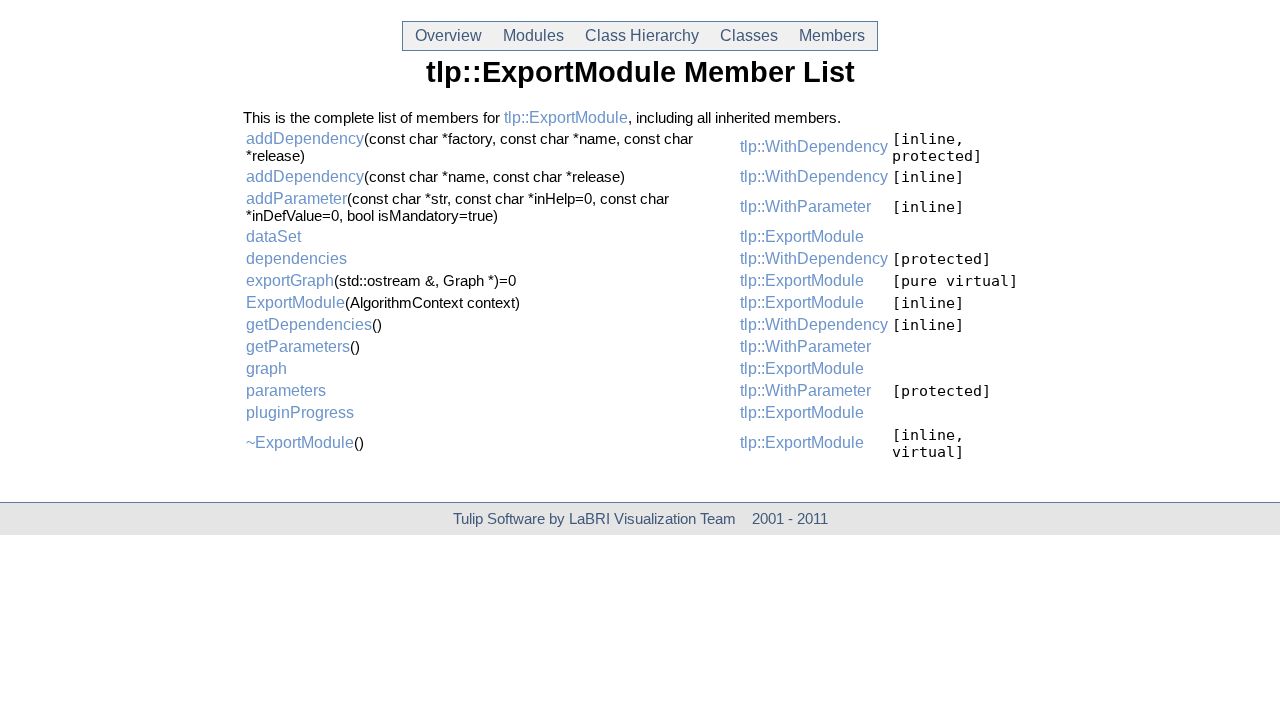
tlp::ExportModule (566, 117)
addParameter (296, 198)
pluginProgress (300, 412)
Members (832, 35)
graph (266, 368)
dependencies (296, 258)
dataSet (273, 236)
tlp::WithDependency (814, 146)
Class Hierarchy (642, 35)
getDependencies (309, 324)
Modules (533, 35)
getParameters (298, 346)
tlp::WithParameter (805, 206)
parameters (286, 390)
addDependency (305, 138)
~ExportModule (300, 442)
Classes (749, 35)
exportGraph (290, 280)
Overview (448, 35)
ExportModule (295, 302)
